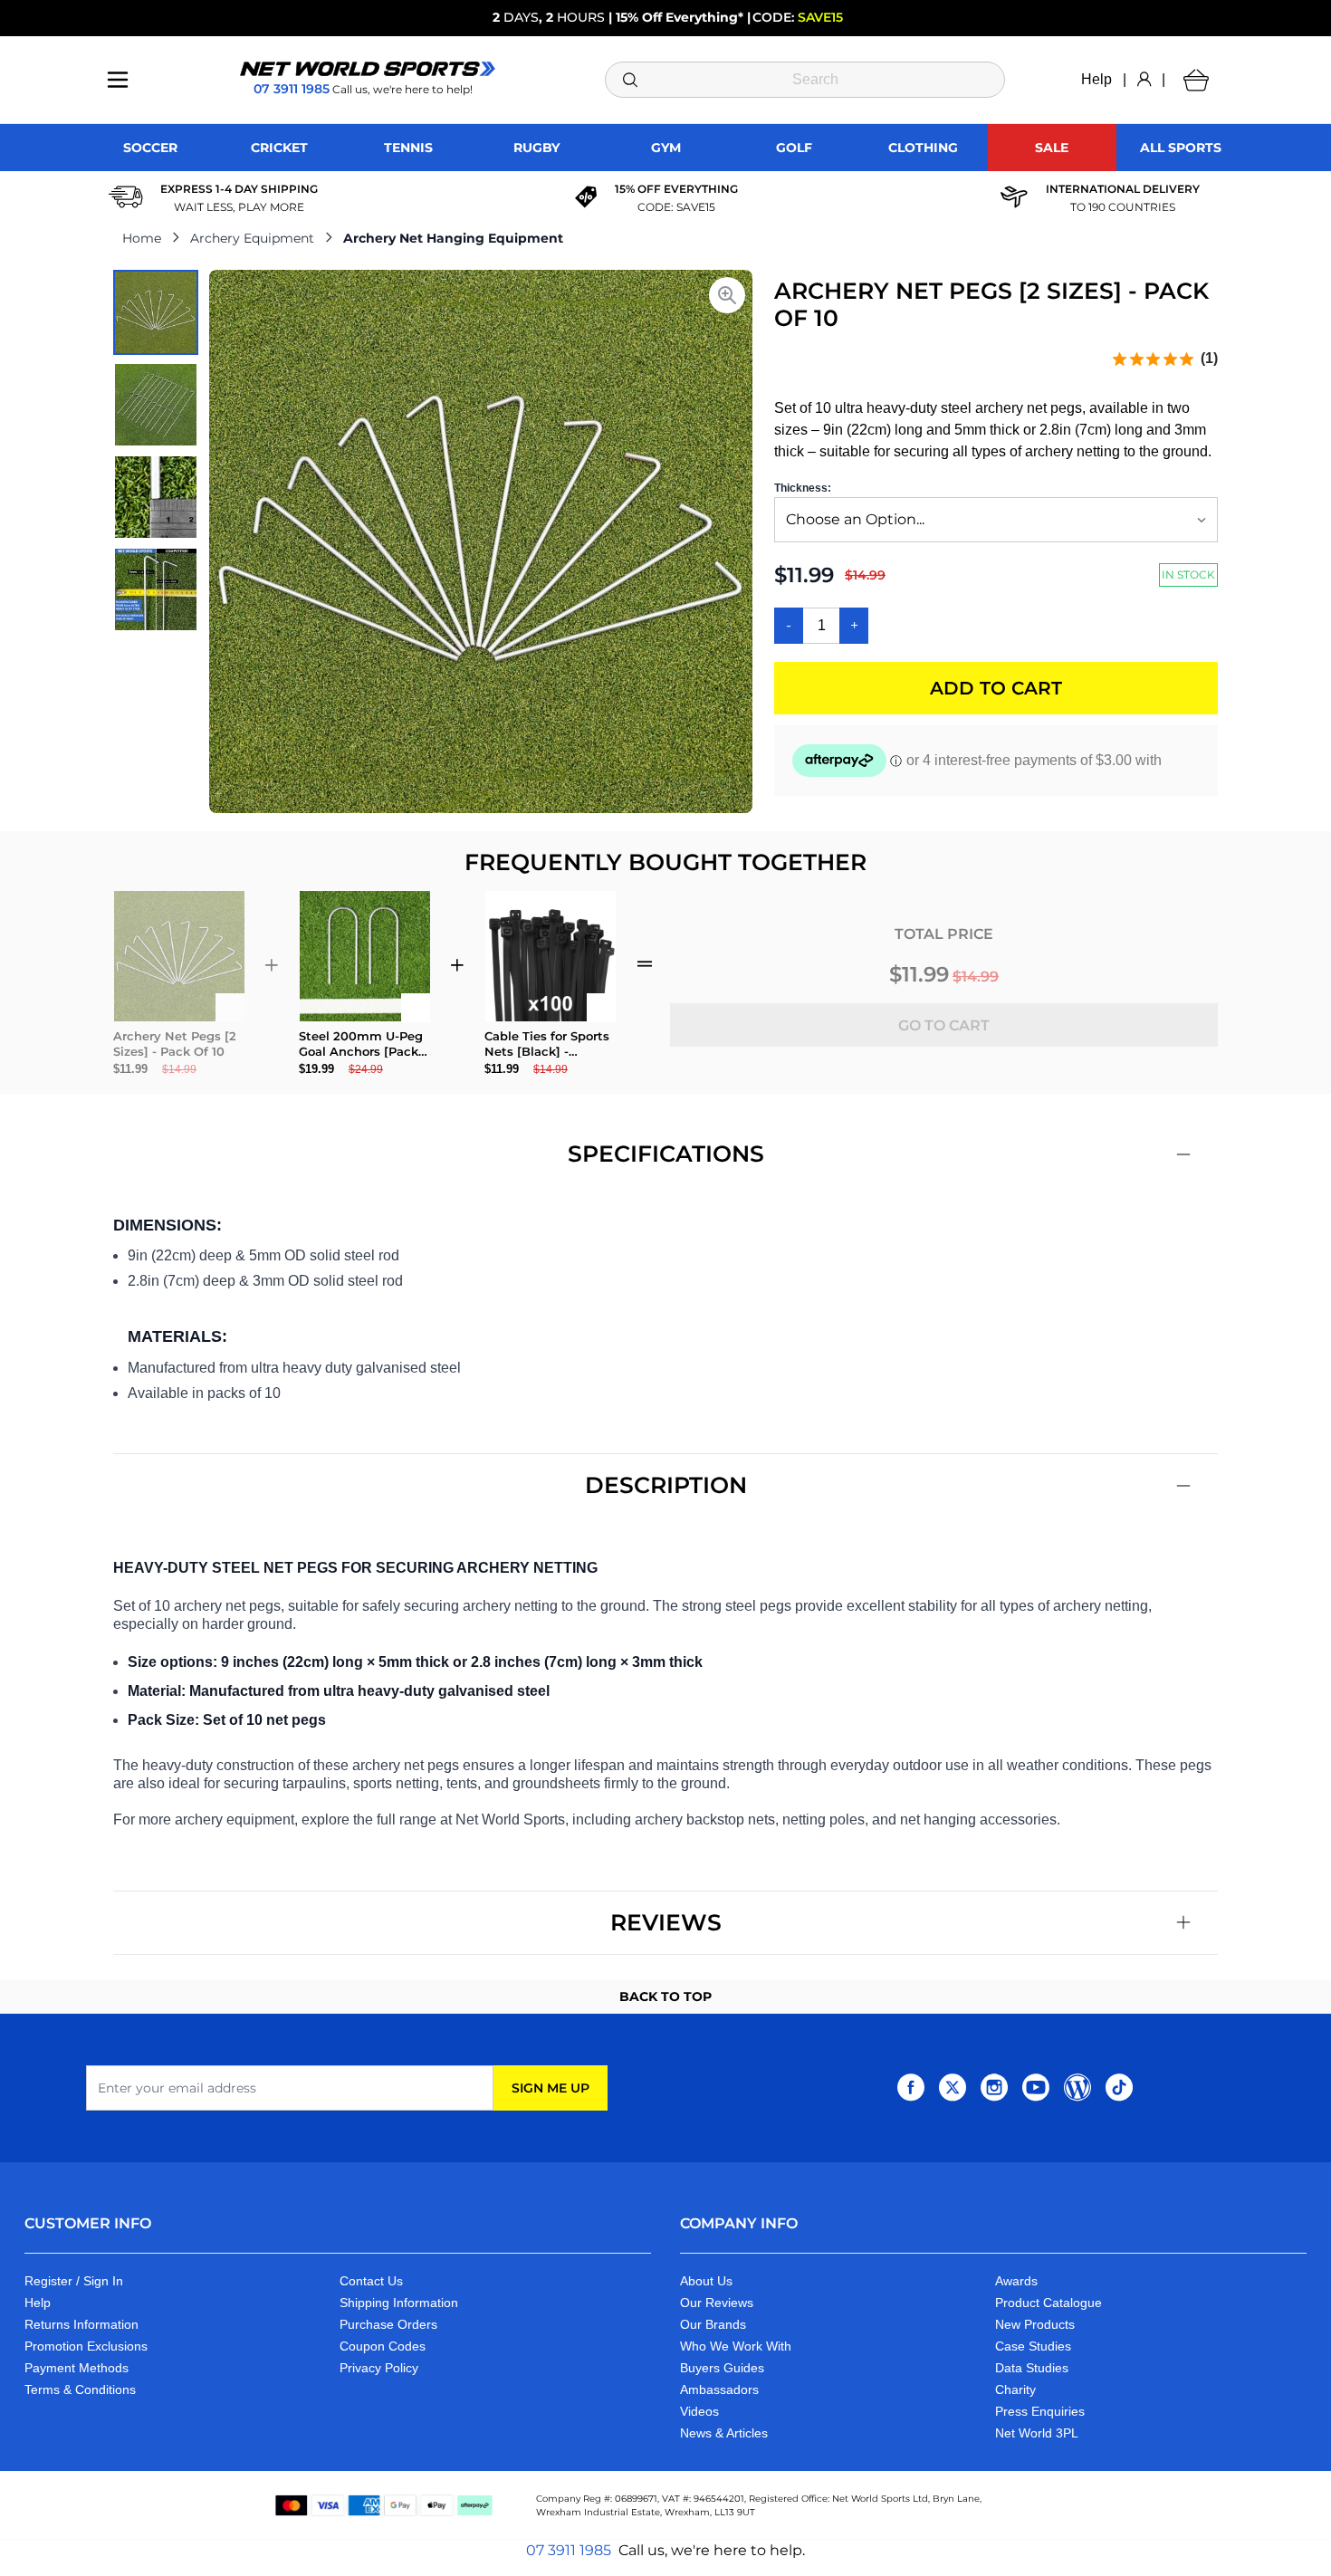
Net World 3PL (1037, 2433)
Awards (1016, 2281)
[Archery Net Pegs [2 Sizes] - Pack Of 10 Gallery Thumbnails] (156, 451)
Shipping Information (399, 2303)
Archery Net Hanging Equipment (453, 238)
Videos (699, 2411)
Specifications (666, 1154)
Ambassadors (719, 2389)
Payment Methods (77, 2368)
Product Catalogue (1049, 2303)
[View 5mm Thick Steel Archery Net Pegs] (156, 497)
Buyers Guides (722, 2368)
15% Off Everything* (680, 17)
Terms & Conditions (80, 2389)
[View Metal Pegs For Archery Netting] (156, 405)
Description (666, 1485)
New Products (1035, 2324)
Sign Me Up (551, 2088)
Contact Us (371, 2281)
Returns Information (81, 2324)
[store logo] (368, 69)
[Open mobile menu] (118, 80)
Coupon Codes (383, 2346)
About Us (706, 2281)
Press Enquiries (1040, 2411)
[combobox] (805, 80)
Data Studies (1032, 2368)
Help (1096, 79)
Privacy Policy (379, 2368)
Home (142, 238)
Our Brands (713, 2324)
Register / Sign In (74, 2281)
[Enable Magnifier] (727, 295)
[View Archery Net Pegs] (156, 312)
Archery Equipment (252, 238)
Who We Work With (736, 2346)
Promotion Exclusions (86, 2346)
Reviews (666, 1922)
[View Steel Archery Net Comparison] (156, 589)
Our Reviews (717, 2303)
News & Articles (724, 2433)
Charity (1015, 2389)
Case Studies (1033, 2346)
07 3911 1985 (569, 2550)
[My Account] (1144, 80)
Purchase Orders (388, 2324)
